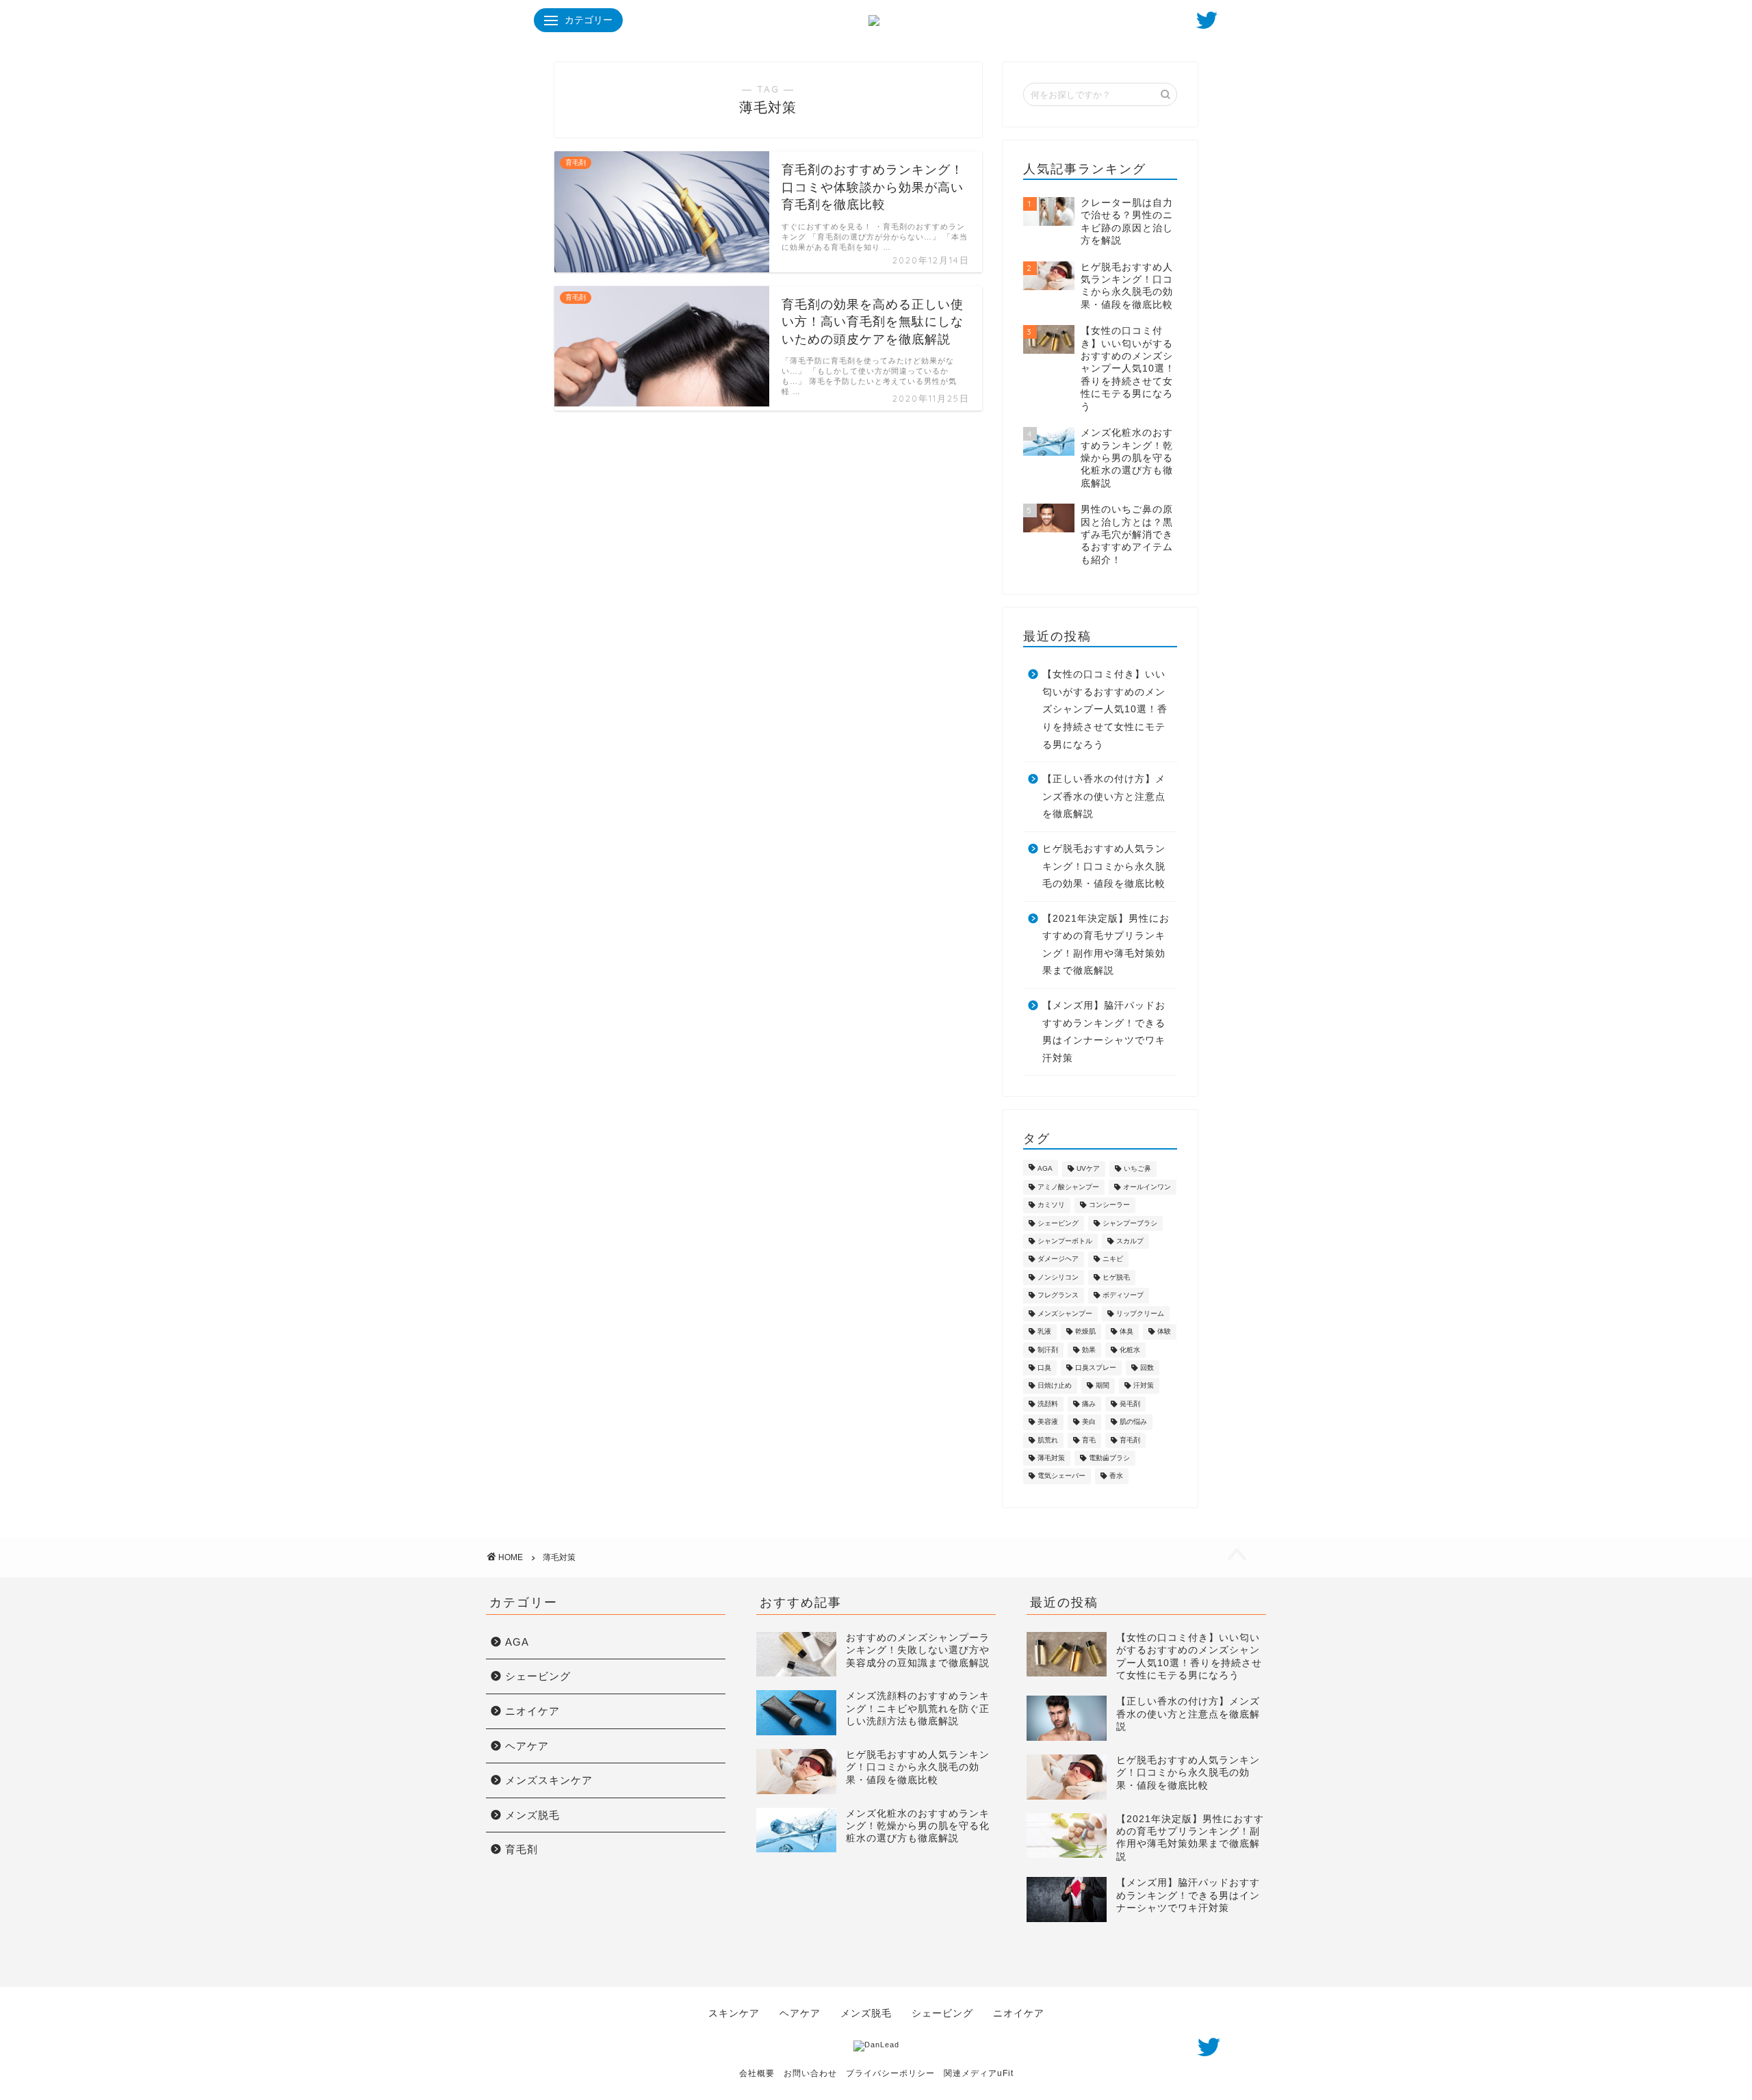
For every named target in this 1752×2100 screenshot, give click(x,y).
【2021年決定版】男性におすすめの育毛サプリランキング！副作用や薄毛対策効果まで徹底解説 (1106, 945)
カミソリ (1051, 1205)
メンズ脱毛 (532, 1815)
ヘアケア (527, 1746)
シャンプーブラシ (1130, 1223)
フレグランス (1058, 1296)
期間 (1103, 1386)
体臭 (1126, 1332)
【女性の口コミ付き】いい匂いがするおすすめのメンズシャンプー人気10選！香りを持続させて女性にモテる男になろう (1105, 709)
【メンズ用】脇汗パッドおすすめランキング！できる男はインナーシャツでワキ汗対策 (1104, 1032)
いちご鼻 (1137, 1169)
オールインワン (1147, 1187)
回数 (1147, 1367)
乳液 (1044, 1332)
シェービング (1058, 1223)
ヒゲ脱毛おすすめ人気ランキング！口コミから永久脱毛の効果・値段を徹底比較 (1104, 866)
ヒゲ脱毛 (1116, 1277)
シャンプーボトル (1065, 1241)
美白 (1089, 1422)
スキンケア (734, 2013)
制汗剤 (1048, 1350)
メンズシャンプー (1065, 1313)
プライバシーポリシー (890, 2073)
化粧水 (1130, 1350)
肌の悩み (1133, 1422)
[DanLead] (876, 2045)
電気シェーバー (1061, 1476)
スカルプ (1130, 1241)
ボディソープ (1123, 1296)
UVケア (1088, 1169)
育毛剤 (1130, 1440)
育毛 (1089, 1440)
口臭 (1044, 1367)
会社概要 (757, 2073)
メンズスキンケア (549, 1780)
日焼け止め (1055, 1386)
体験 (1164, 1332)
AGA (1045, 1169)
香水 (1116, 1476)
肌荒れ (1048, 1440)
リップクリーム (1140, 1313)
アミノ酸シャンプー (1068, 1187)
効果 (1089, 1350)
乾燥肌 (1085, 1332)
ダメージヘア (1058, 1259)
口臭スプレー (1096, 1367)
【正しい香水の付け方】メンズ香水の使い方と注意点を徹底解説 (1104, 796)
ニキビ (1113, 1259)
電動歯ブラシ (1109, 1458)
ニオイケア (532, 1711)
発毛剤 (1130, 1404)
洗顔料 (1048, 1404)
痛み (1089, 1404)
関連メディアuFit (979, 2073)
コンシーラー (1109, 1205)
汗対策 (1144, 1386)
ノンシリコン (1058, 1277)
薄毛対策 (1051, 1458)
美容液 (1048, 1422)
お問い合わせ (810, 2073)
